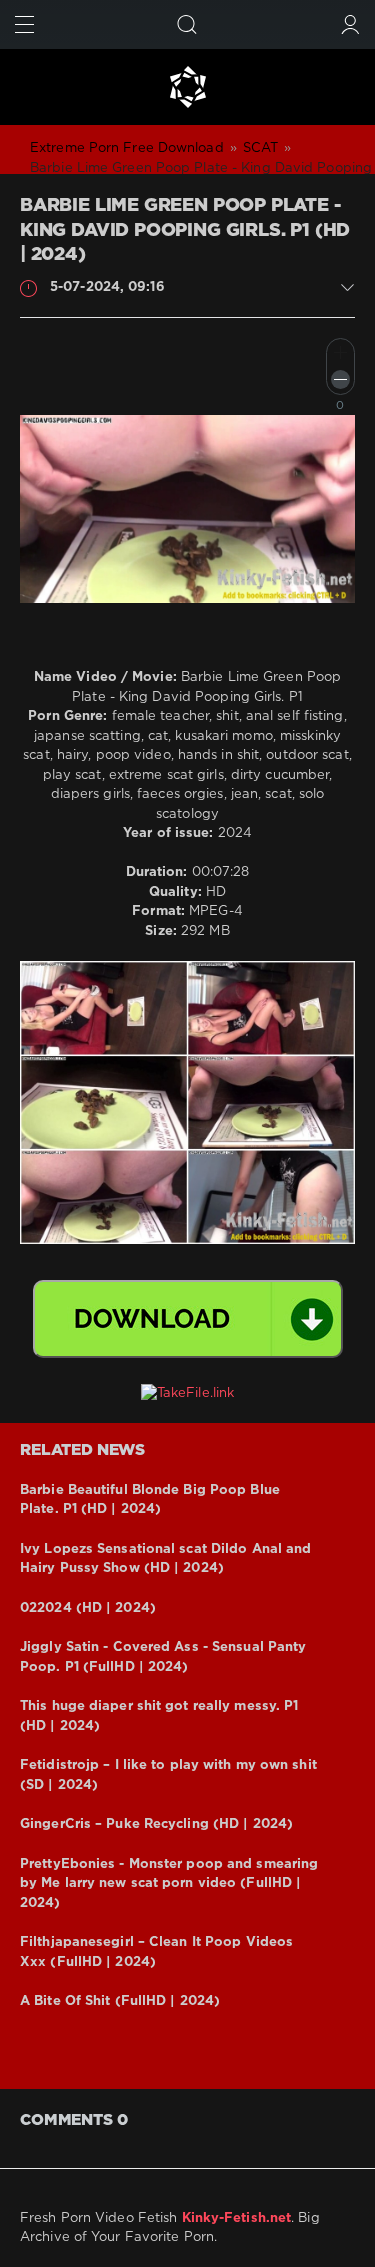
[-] (340, 379)
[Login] (350, 24)
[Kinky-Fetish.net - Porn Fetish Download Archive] (187, 87)
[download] (188, 1319)
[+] (340, 352)
